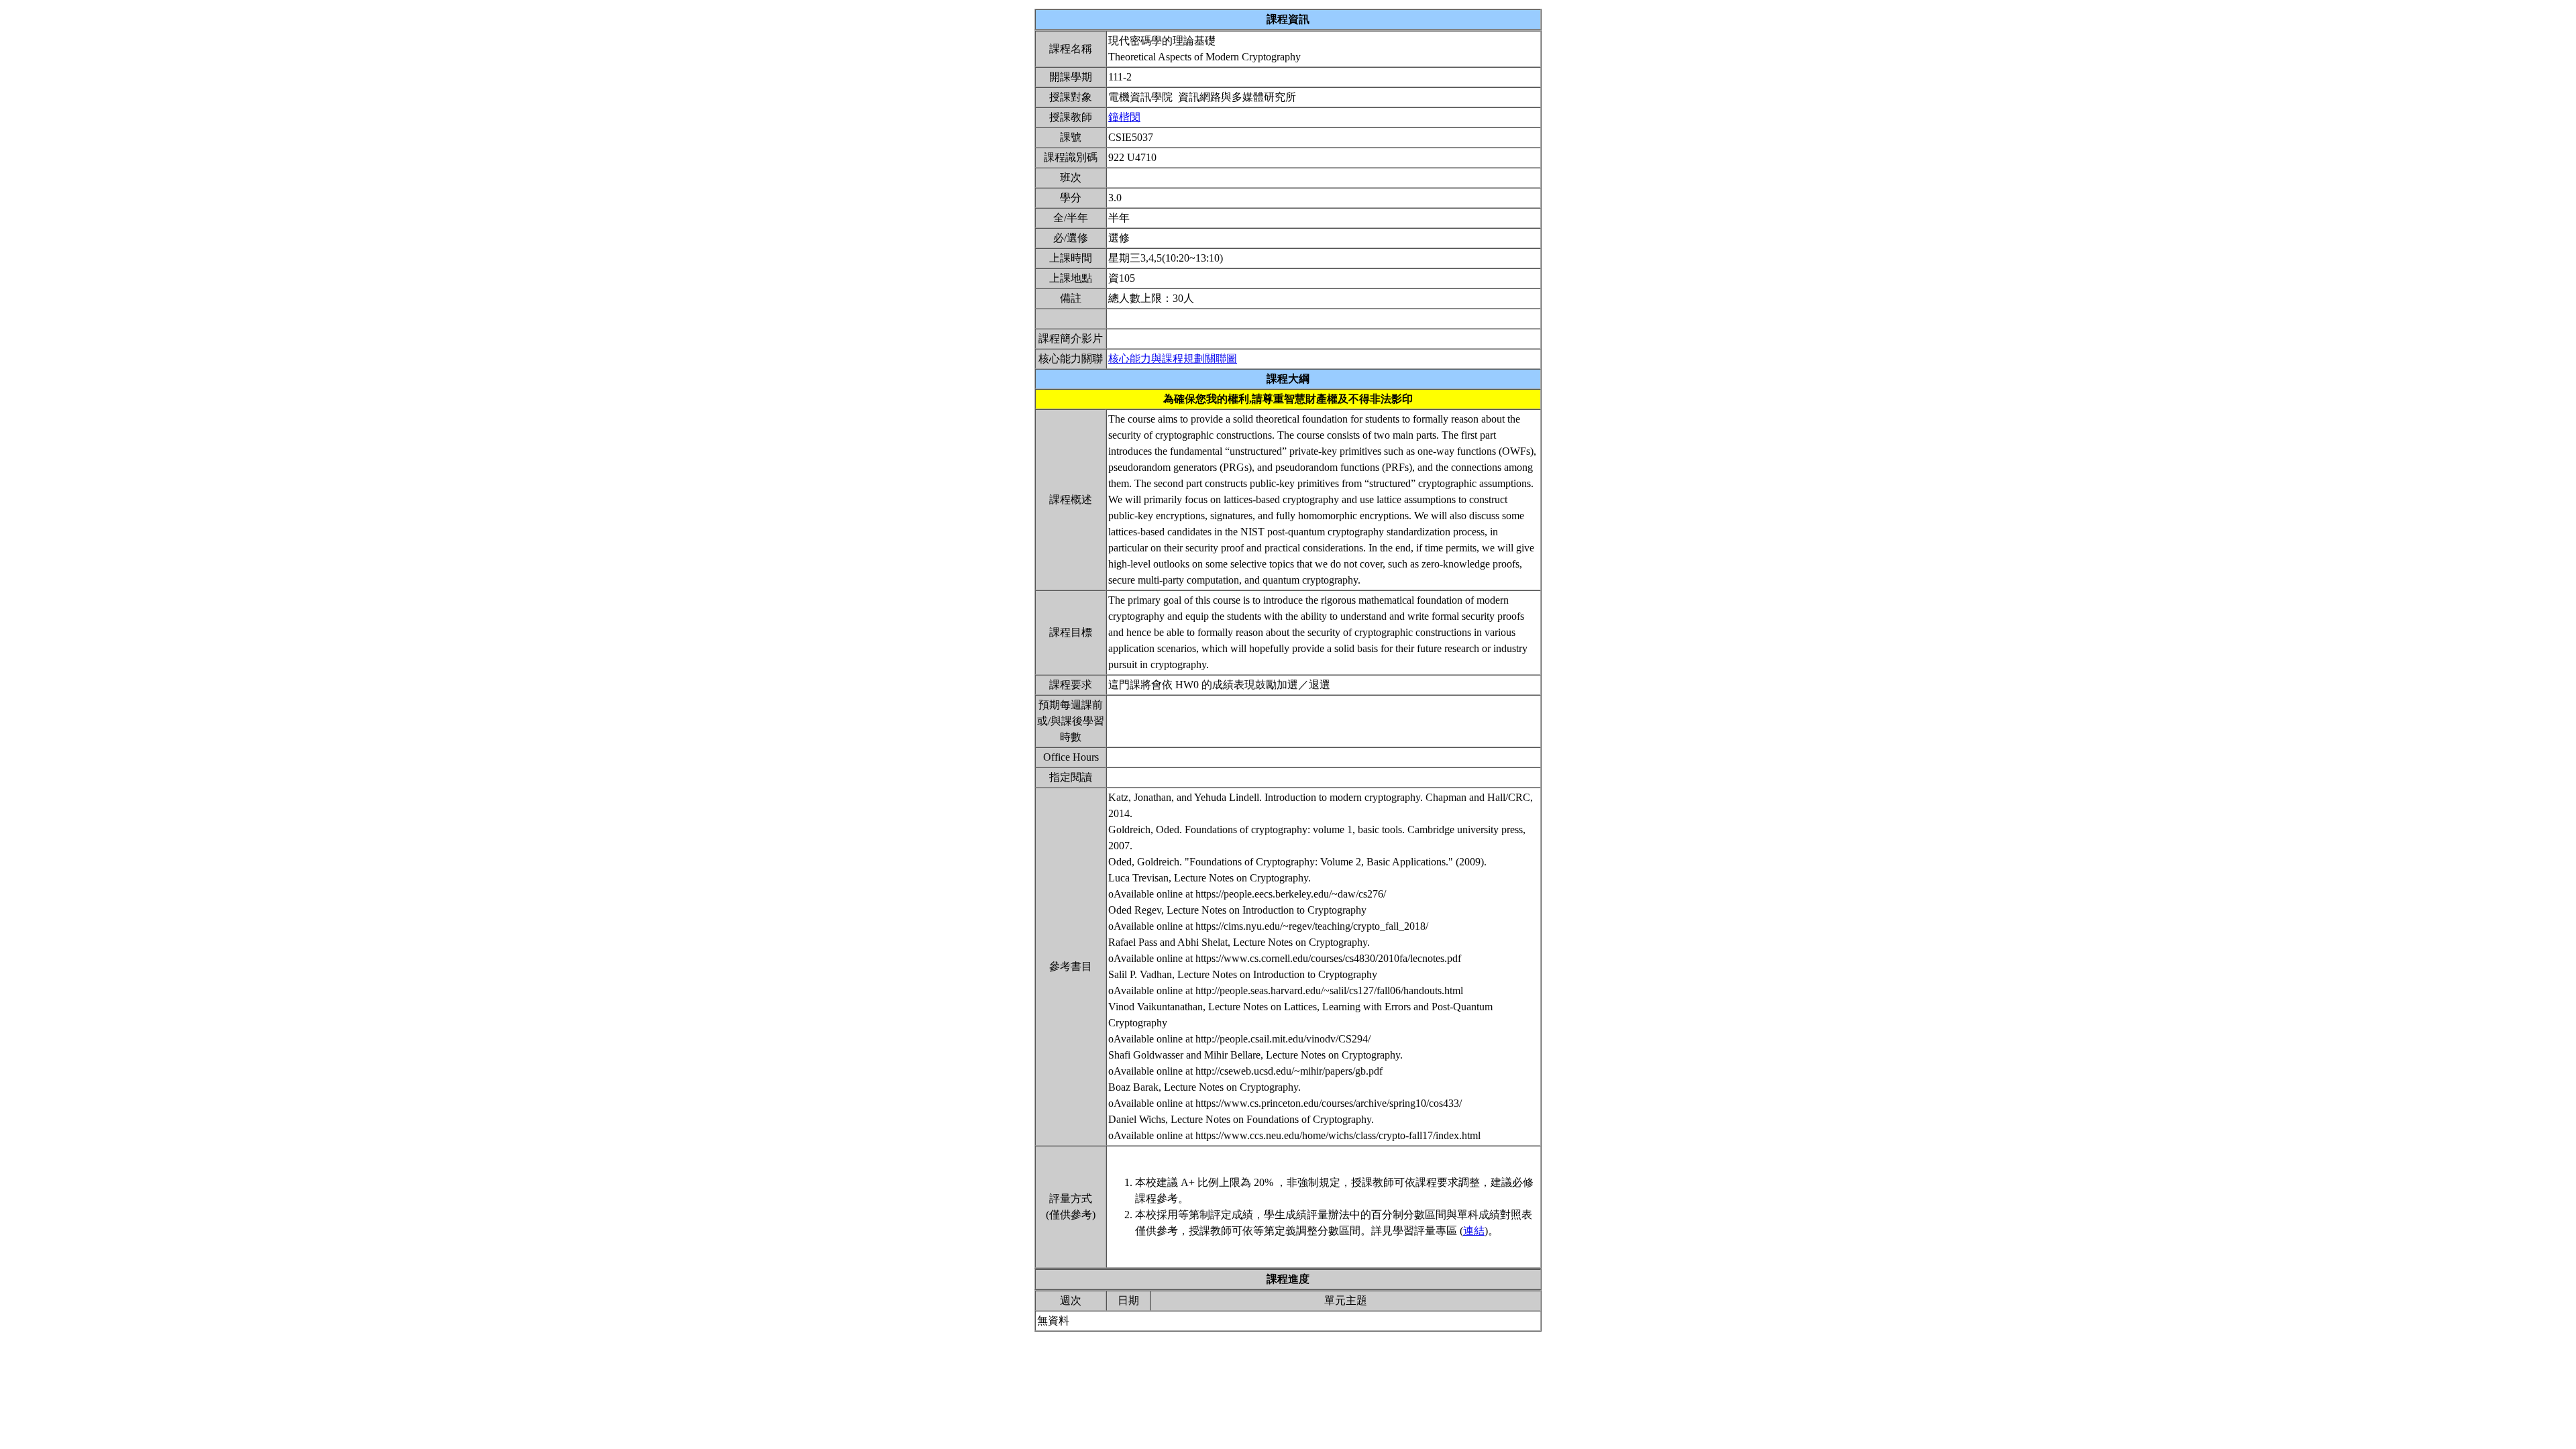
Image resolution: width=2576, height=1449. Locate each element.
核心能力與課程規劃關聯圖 (1173, 359)
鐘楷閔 (1124, 117)
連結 (1474, 1231)
